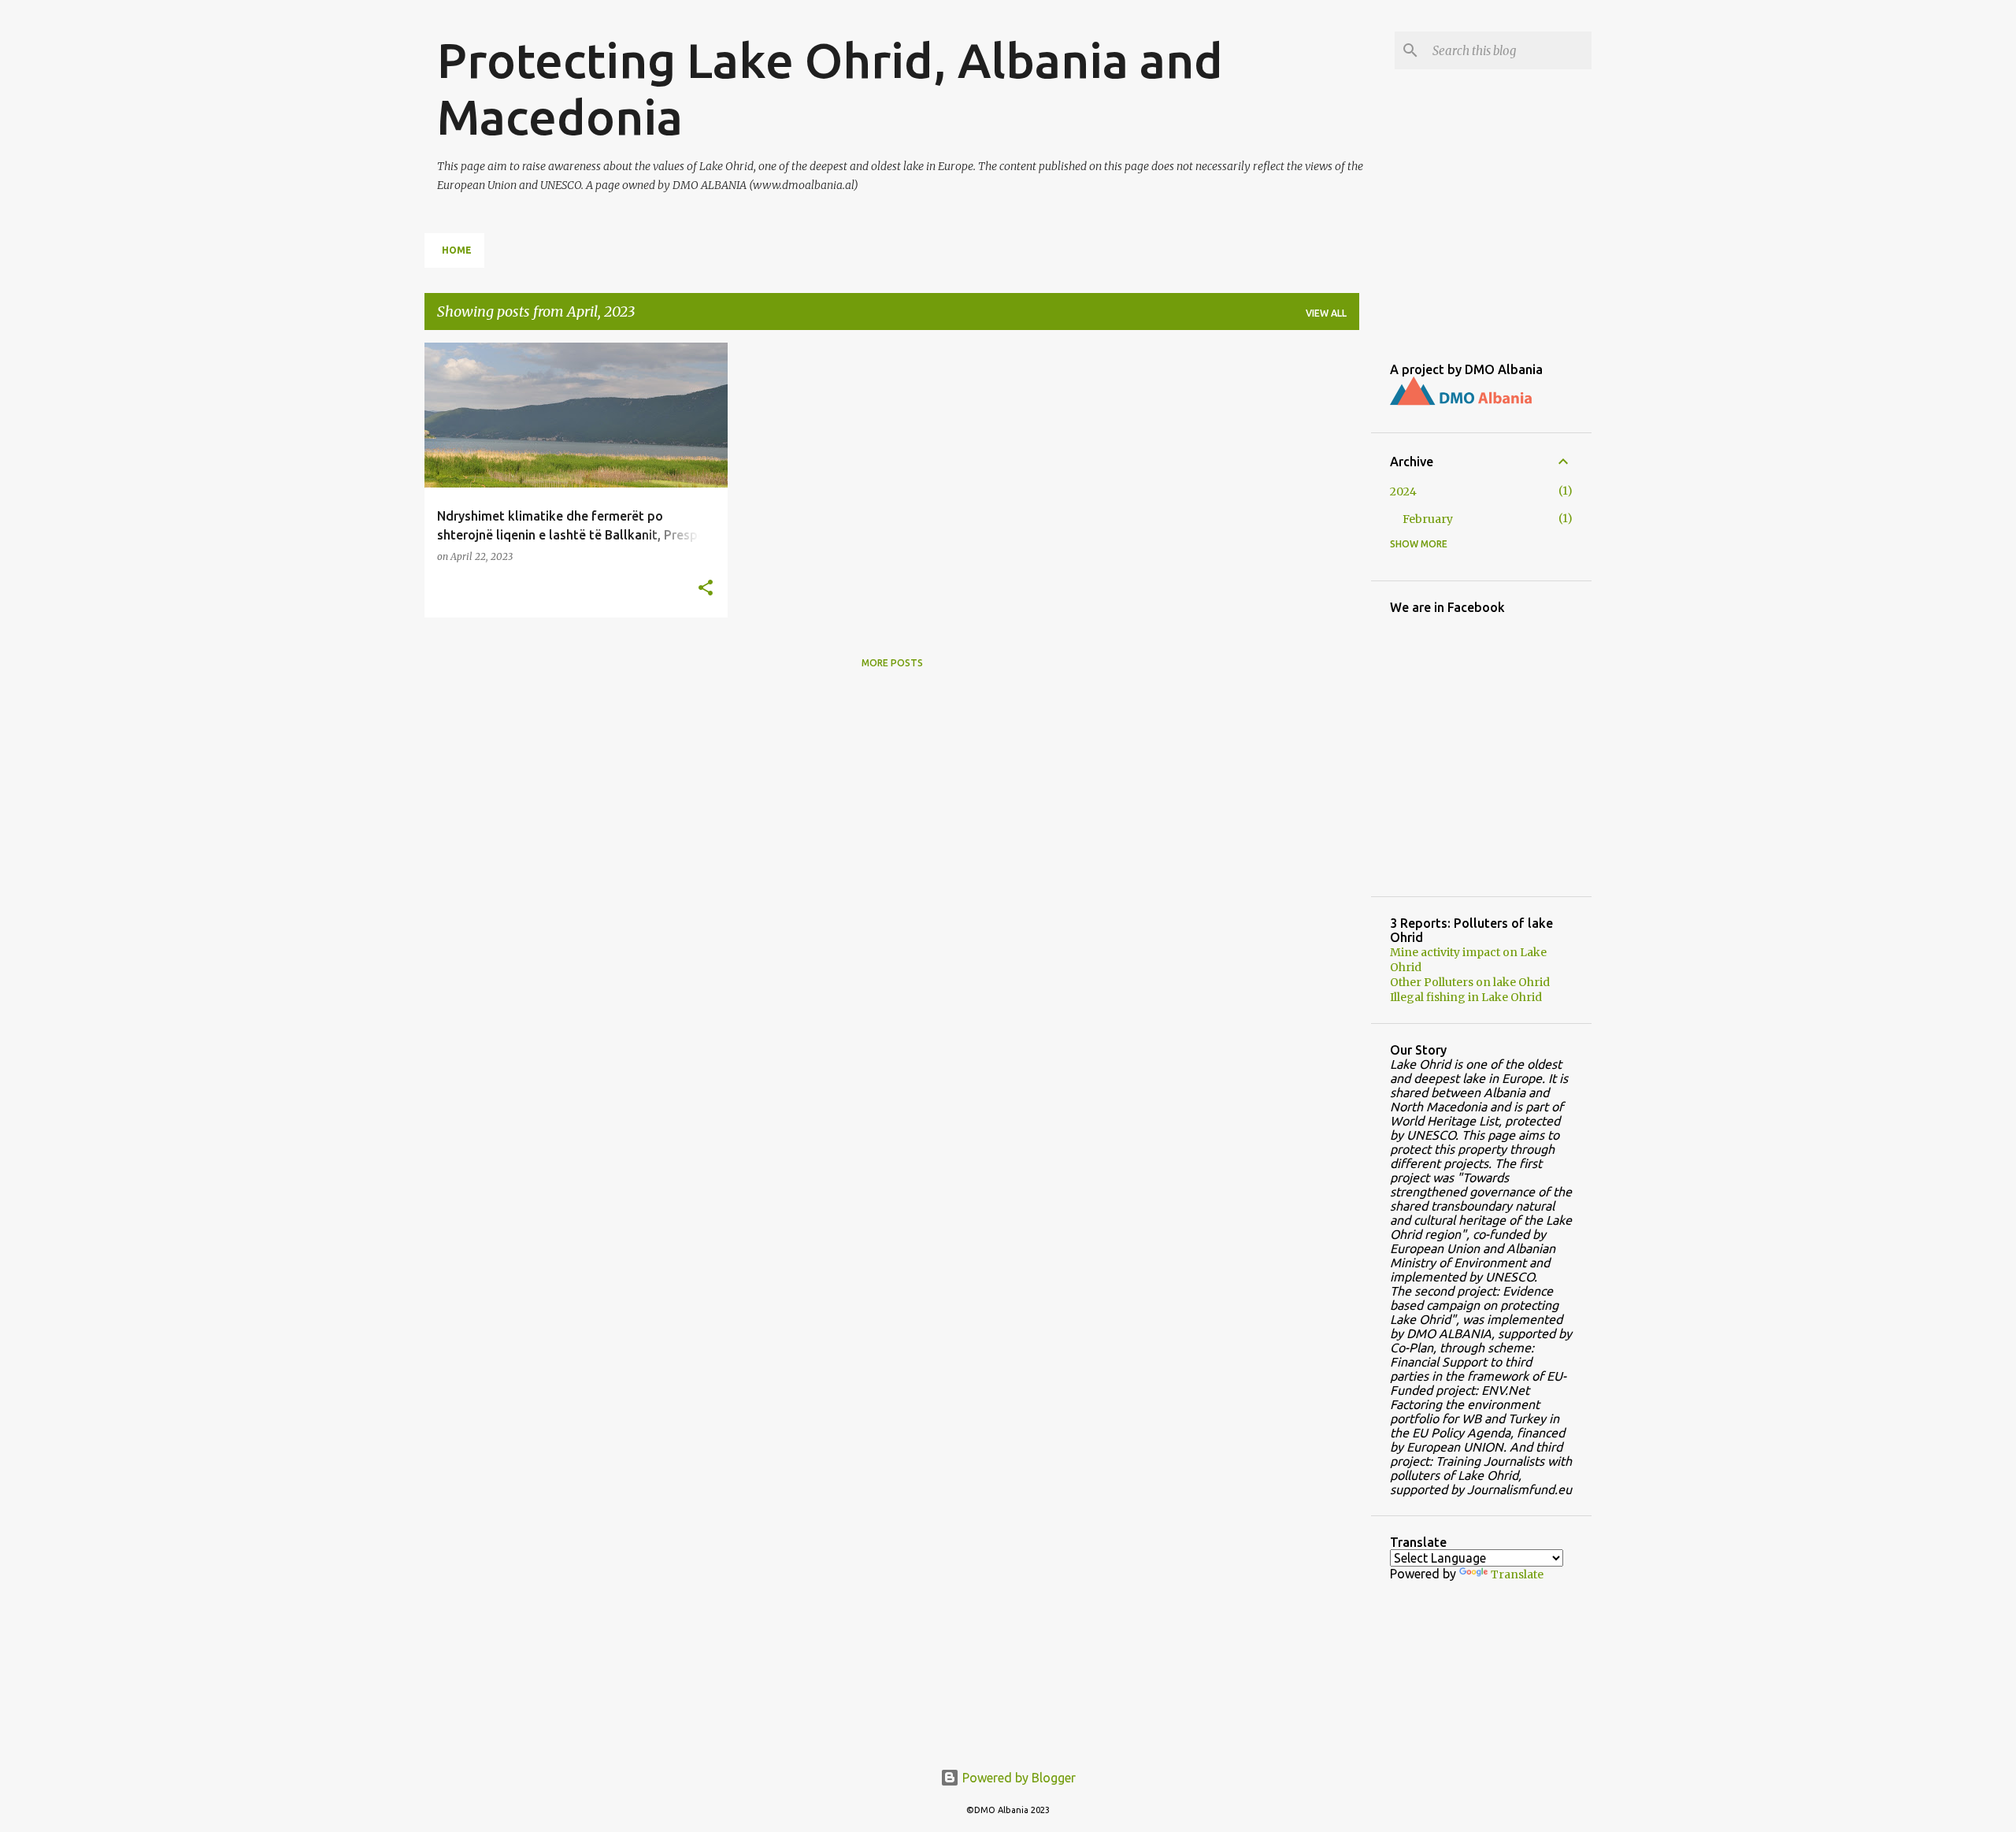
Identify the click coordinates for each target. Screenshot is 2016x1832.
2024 (1403, 491)
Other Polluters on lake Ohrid (1470, 982)
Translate (1517, 1574)
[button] (706, 589)
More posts (892, 663)
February (1428, 519)
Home (457, 250)
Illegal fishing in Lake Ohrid (1466, 997)
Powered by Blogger (1017, 1778)
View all (1326, 313)
